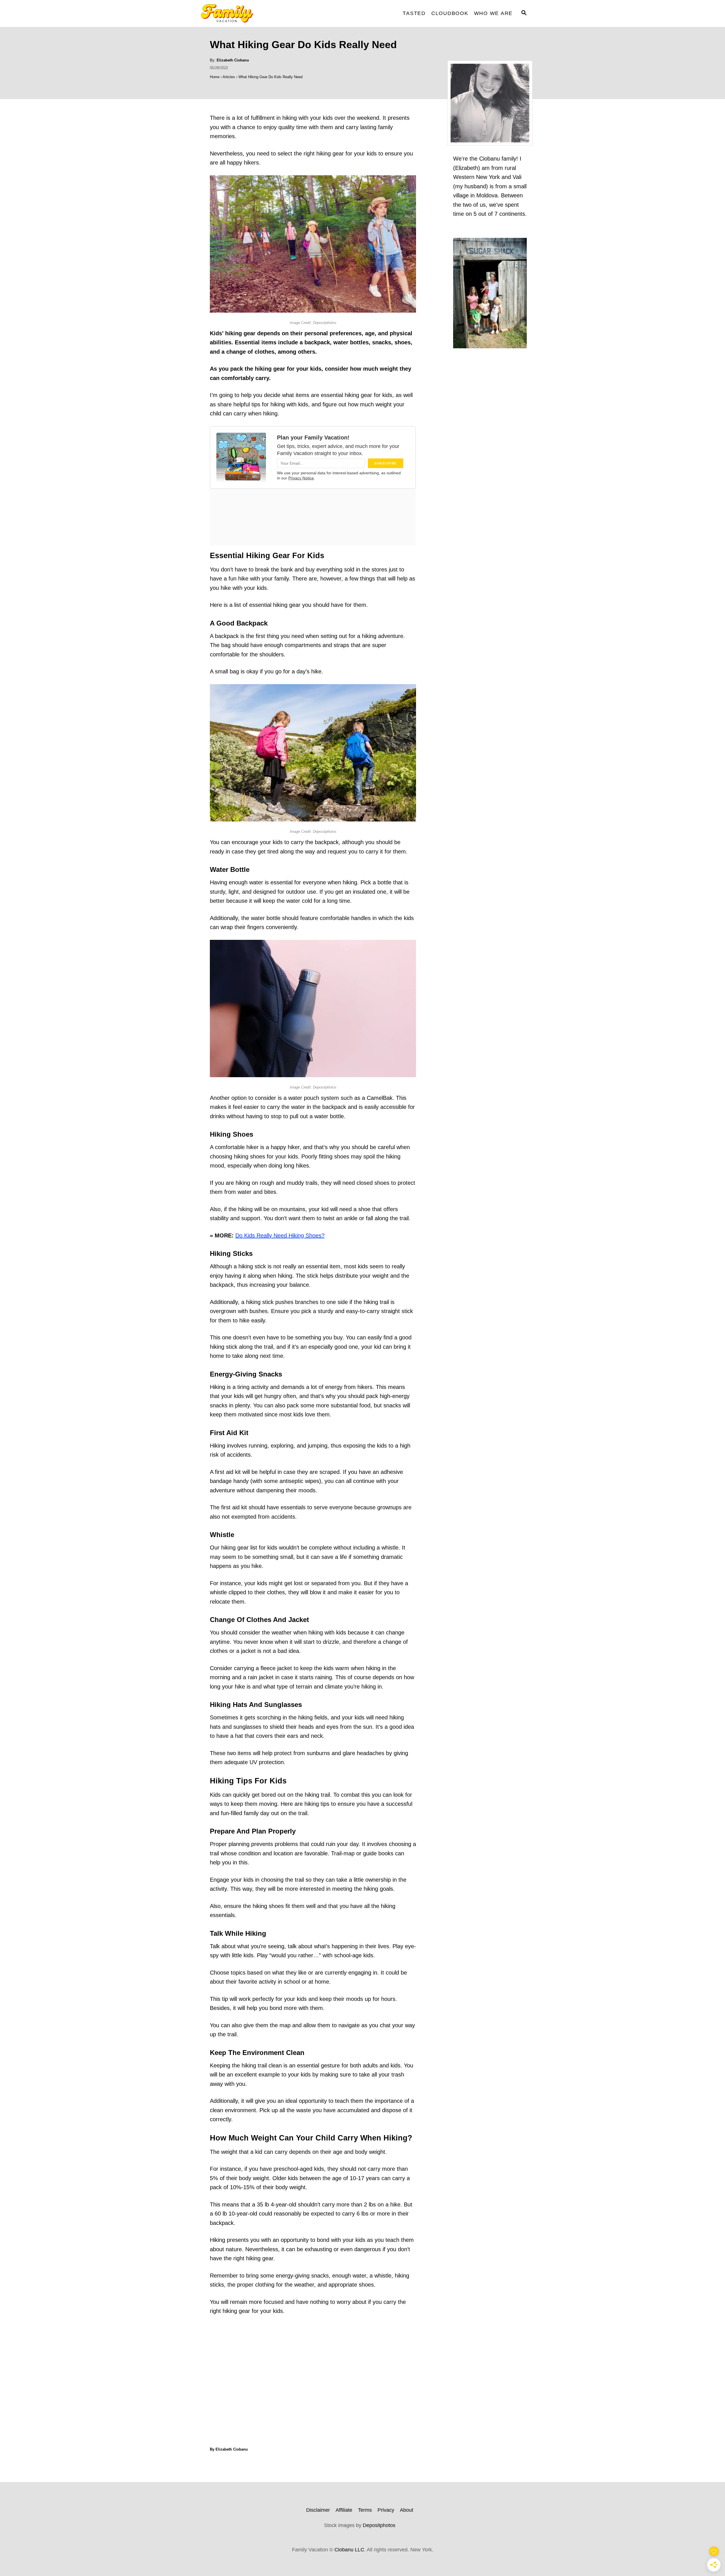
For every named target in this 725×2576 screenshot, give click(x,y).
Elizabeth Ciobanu (233, 60)
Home (215, 77)
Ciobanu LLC (349, 2550)
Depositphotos (379, 2525)
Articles (229, 77)
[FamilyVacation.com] (244, 13)
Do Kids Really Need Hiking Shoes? (280, 1235)
